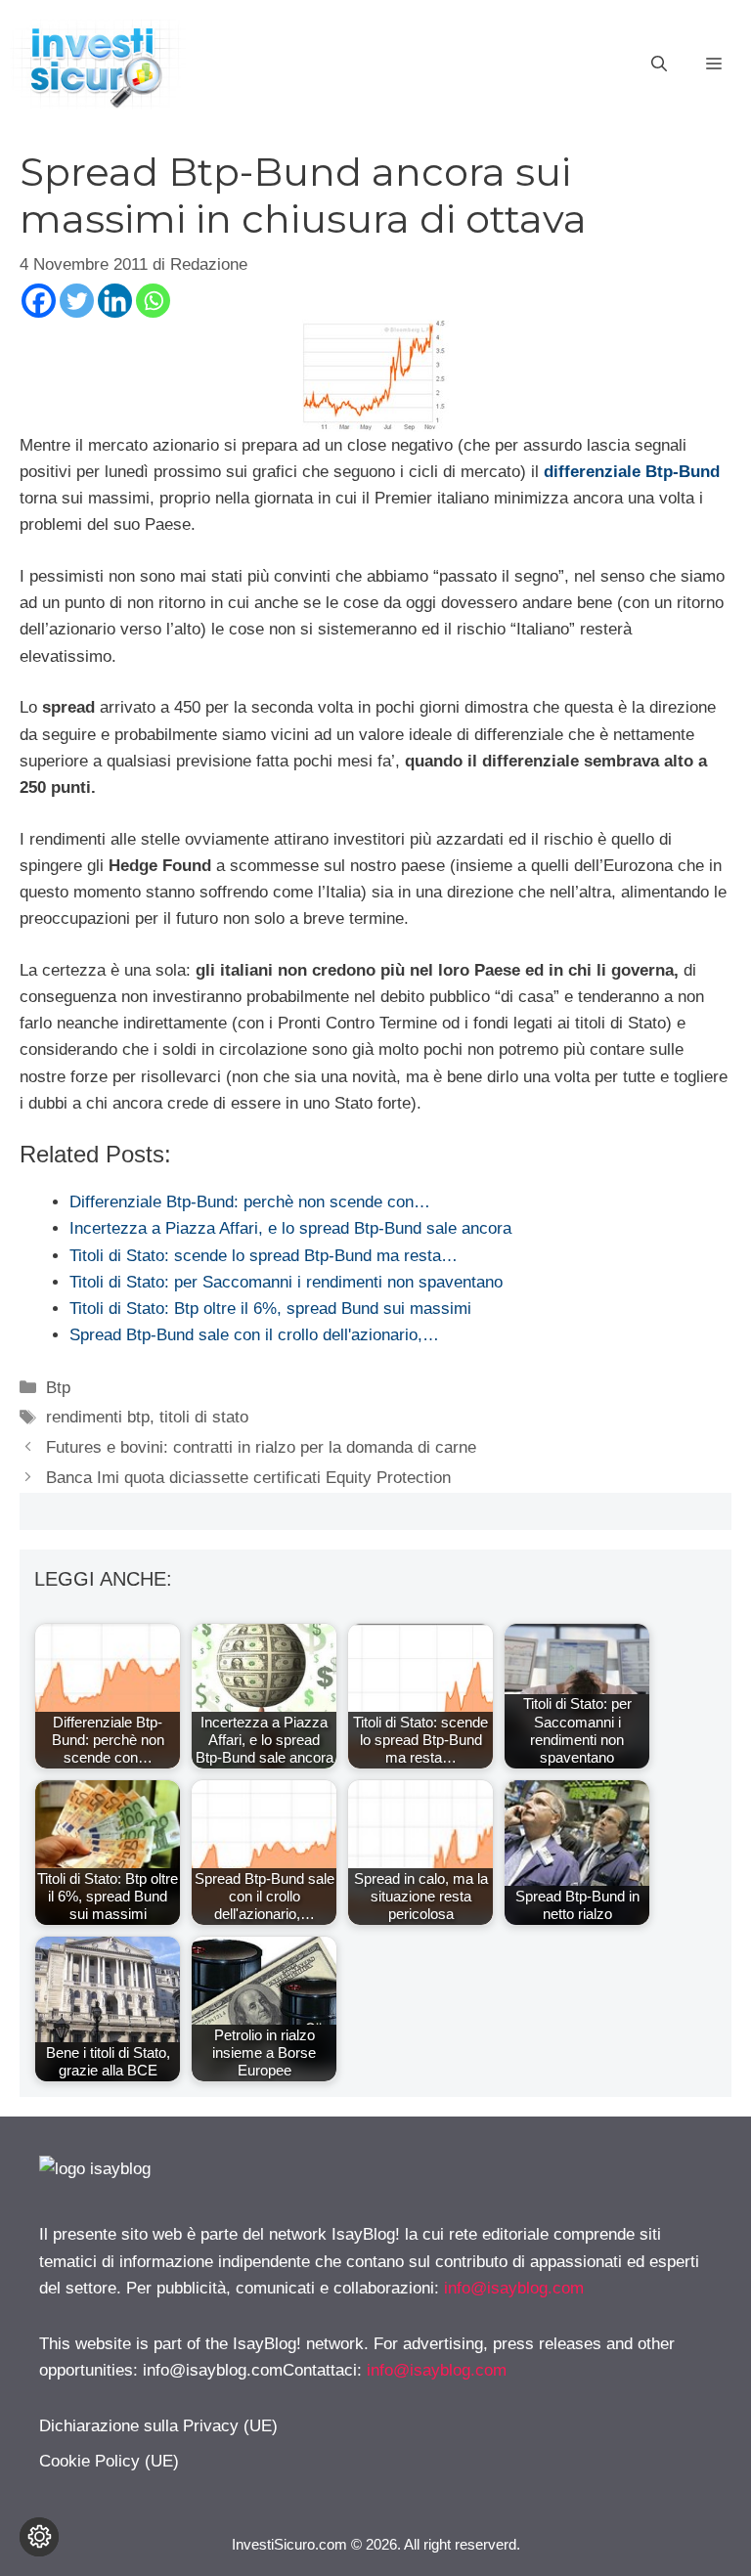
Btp (58, 1388)
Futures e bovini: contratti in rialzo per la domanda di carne (261, 1447)
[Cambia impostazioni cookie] (39, 2537)
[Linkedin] (115, 301)
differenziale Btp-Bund (632, 472)
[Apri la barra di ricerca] (659, 65)
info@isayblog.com (514, 2288)
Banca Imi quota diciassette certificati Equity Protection (248, 1478)
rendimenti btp (98, 1417)
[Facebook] (39, 301)
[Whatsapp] (153, 301)
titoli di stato (204, 1417)
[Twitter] (77, 301)
